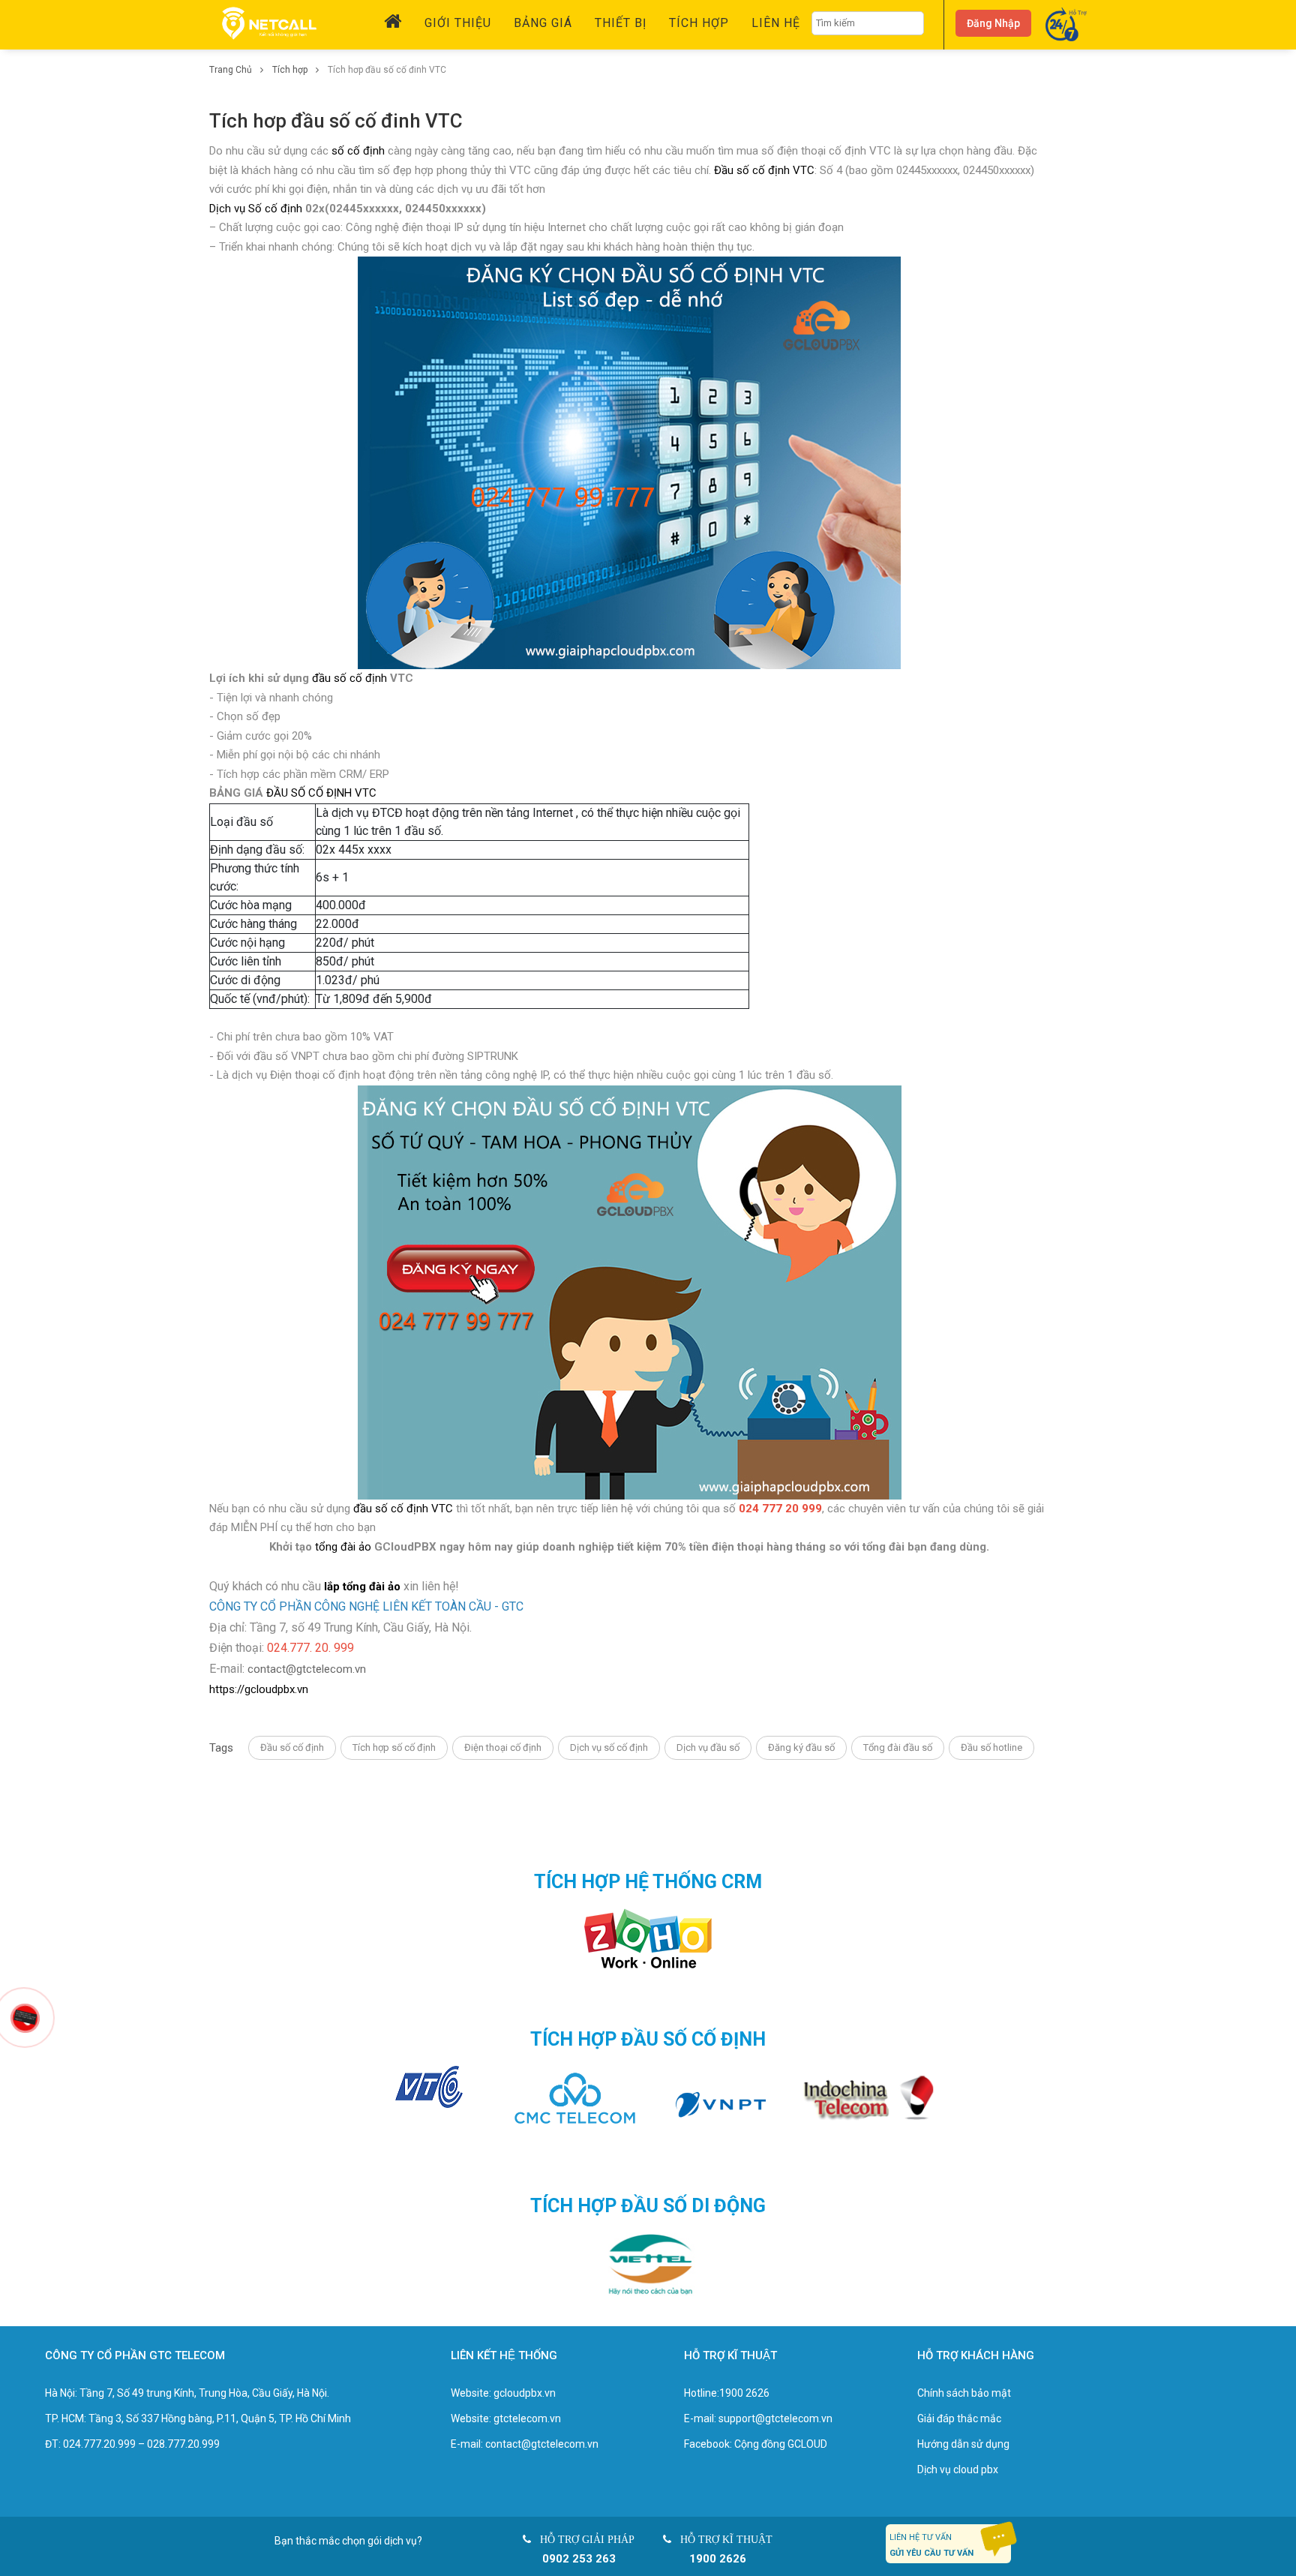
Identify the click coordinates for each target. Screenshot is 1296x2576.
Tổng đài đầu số (898, 1747)
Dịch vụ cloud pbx (958, 2469)
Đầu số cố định (292, 1747)
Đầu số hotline (991, 1747)
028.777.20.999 (183, 2444)
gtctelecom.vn (527, 2418)
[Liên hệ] (25, 2016)
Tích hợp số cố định (394, 1747)
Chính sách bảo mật (964, 2393)
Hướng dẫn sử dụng (963, 2444)
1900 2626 (744, 2393)
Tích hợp (291, 70)
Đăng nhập (993, 23)
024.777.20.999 (99, 2444)
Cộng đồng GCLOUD (781, 2444)
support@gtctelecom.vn (775, 2418)
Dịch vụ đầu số (708, 1747)
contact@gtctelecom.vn (307, 1669)
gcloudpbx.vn (525, 2393)
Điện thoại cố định (503, 1747)
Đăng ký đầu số (801, 1747)
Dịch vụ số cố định (609, 1747)
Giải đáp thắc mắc (959, 2418)
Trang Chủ (232, 70)
